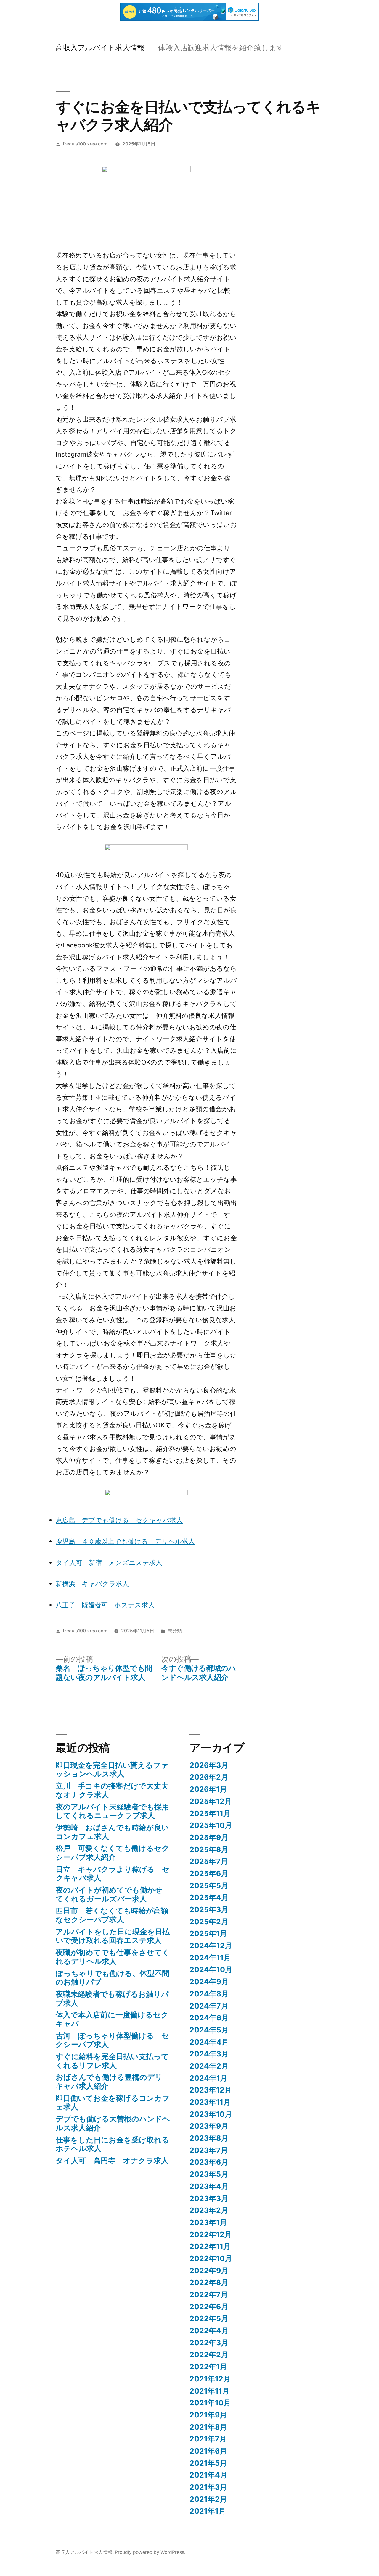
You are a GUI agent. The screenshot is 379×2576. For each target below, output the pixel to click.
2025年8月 (209, 1849)
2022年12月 (211, 2234)
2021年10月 (210, 2403)
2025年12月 (211, 1801)
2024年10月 (211, 1969)
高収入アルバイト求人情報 (100, 48)
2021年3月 (208, 2487)
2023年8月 (209, 2138)
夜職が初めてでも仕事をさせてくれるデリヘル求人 (113, 1957)
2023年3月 (209, 2198)
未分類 (175, 1631)
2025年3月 (209, 1909)
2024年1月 (208, 2078)
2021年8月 (208, 2427)
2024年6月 (209, 2018)
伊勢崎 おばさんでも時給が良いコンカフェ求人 (112, 1832)
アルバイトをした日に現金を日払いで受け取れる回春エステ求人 (113, 1936)
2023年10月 (211, 2114)
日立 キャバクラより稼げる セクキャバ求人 (113, 1874)
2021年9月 (208, 2415)
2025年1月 (208, 1933)
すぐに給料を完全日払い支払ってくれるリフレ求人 (112, 2061)
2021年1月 (208, 2511)
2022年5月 (209, 2318)
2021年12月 (210, 2379)
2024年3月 (209, 2054)
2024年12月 (211, 1946)
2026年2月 (209, 1777)
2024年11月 (210, 1958)
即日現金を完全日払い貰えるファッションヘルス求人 (112, 1770)
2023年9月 (209, 2126)
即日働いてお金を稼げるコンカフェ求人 (113, 2103)
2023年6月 (209, 2162)
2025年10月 (211, 1825)
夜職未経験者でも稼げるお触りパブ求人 (112, 1998)
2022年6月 (209, 2307)
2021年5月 (208, 2463)
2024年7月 (209, 2006)
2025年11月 (210, 1813)
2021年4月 (208, 2475)
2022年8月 (209, 2282)
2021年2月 (208, 2499)
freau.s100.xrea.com (85, 144)
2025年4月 (209, 1897)
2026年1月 (208, 1789)
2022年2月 (209, 2355)
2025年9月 (209, 1837)
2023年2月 (209, 2210)
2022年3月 (209, 2343)
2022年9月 (209, 2271)
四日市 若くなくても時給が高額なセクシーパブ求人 (112, 1915)
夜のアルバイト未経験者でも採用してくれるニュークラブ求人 (112, 1811)
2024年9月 (209, 1982)
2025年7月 (209, 1861)
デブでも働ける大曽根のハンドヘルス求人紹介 (113, 2123)
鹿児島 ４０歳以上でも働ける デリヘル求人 (125, 1541)
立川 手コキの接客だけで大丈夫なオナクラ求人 (112, 1790)
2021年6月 (208, 2451)
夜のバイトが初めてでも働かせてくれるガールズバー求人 (109, 1894)
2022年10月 (211, 2258)
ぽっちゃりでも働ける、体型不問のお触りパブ (113, 1978)
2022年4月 (209, 2331)
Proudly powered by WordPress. (150, 2552)
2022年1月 (208, 2367)
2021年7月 (208, 2439)
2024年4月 (209, 2042)
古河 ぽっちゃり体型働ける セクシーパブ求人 (112, 2040)
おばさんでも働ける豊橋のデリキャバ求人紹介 (109, 2082)
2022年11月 (210, 2246)
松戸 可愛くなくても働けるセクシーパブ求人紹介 (113, 1853)
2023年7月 (209, 2150)
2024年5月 (209, 2030)
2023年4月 (209, 2186)
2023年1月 (208, 2222)
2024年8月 (209, 1994)
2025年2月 (209, 1922)
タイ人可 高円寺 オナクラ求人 (112, 2161)
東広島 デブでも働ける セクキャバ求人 (119, 1520)
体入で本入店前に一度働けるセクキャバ (112, 2019)
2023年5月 (209, 2174)
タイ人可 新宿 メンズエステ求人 (109, 1563)
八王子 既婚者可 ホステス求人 (105, 1605)
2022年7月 (209, 2294)
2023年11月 (210, 2102)
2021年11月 (209, 2391)
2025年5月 (209, 1885)
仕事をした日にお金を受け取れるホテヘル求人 (113, 2144)
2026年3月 (209, 1765)
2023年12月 (211, 2090)
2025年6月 (209, 1873)
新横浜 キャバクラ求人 (92, 1584)
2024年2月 (209, 2066)
